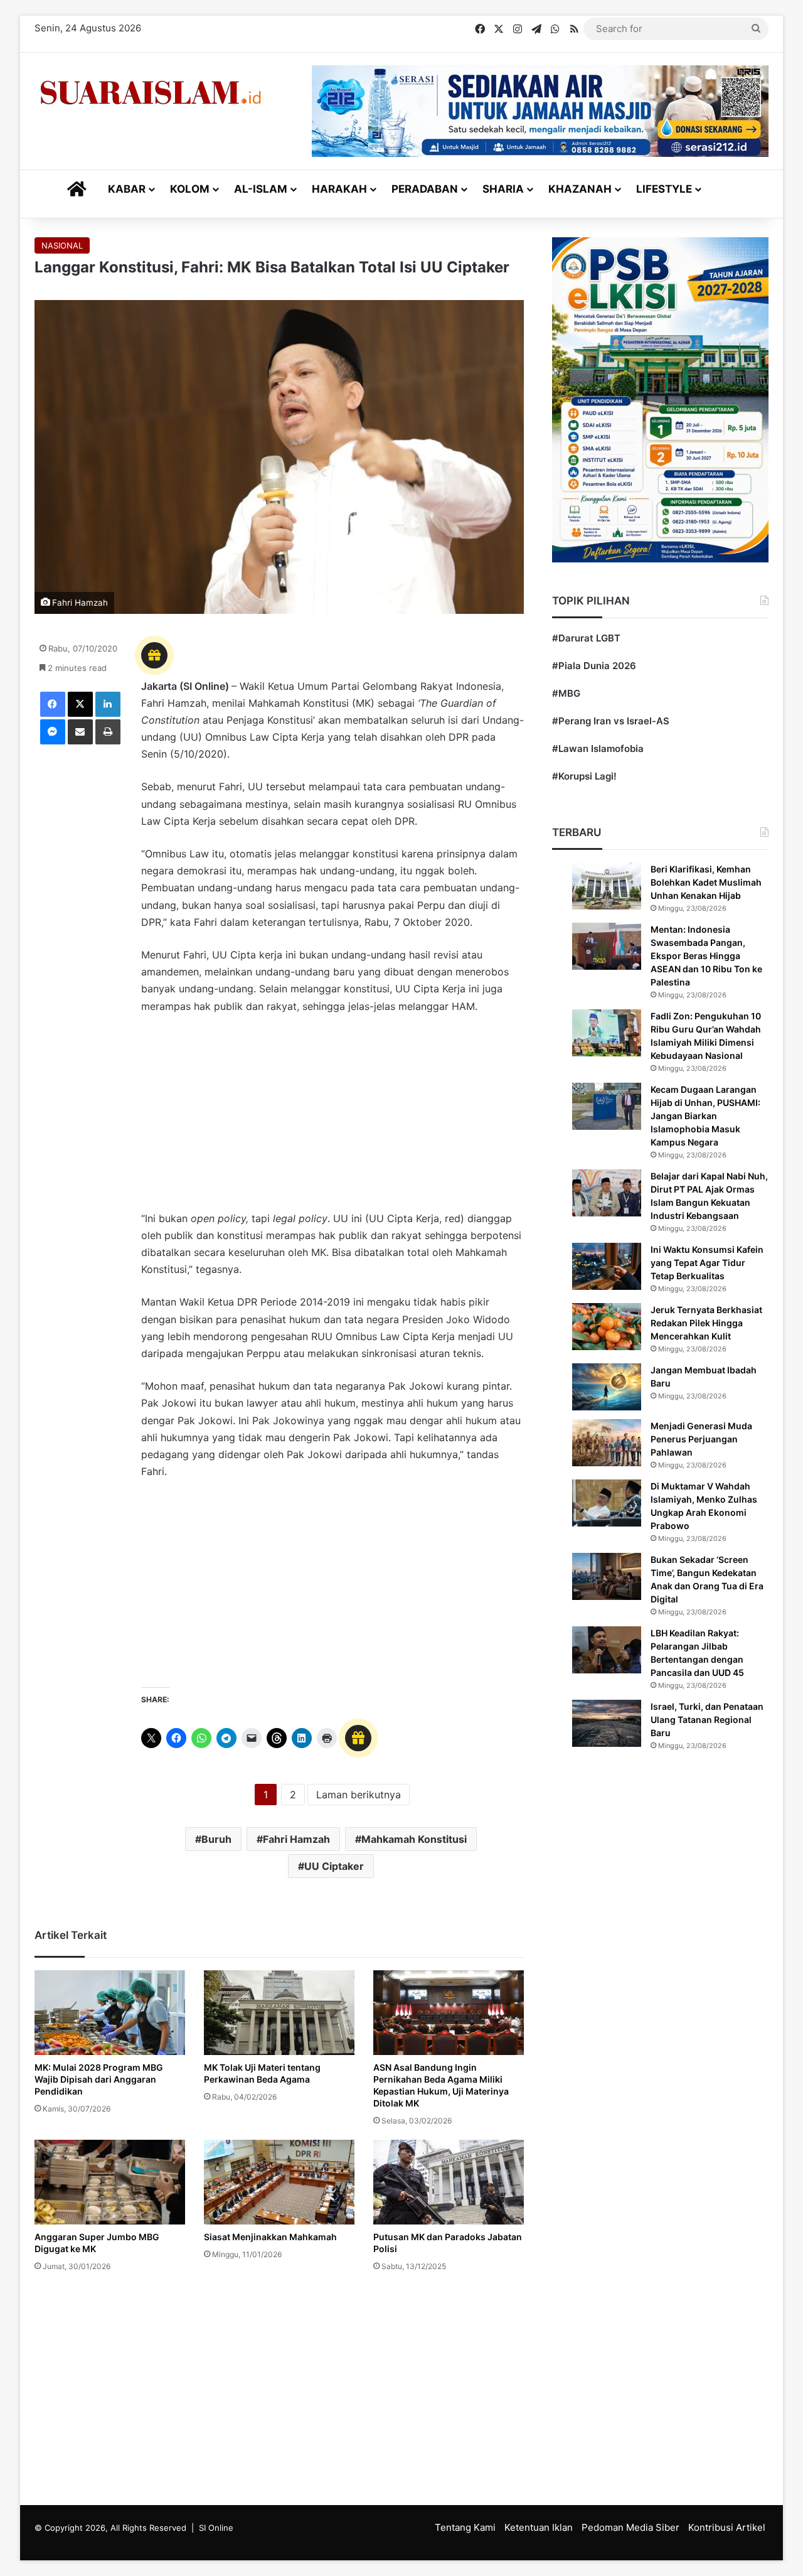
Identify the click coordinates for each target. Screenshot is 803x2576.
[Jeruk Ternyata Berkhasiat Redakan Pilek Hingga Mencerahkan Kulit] (607, 1327)
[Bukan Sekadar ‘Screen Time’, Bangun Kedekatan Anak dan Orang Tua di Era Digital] (607, 1576)
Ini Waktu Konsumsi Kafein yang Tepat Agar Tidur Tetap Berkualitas (707, 1263)
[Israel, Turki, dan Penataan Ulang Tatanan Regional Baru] (607, 1723)
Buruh (216, 1839)
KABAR (127, 189)
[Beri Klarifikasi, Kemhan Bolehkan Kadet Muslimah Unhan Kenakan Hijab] (607, 886)
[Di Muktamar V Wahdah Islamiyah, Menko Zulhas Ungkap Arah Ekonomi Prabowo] (607, 1503)
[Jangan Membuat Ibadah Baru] (607, 1387)
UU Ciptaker (334, 1866)
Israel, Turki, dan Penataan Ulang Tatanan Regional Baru (707, 1720)
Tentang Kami (465, 2527)
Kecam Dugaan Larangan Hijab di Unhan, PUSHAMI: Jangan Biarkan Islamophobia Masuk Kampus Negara (705, 1116)
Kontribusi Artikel (727, 2527)
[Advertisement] (332, 1119)
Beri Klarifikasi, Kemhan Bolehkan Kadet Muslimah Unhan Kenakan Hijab (706, 882)
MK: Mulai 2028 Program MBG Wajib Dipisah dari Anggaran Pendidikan (99, 2079)
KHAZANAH (580, 189)
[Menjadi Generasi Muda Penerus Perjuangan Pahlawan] (607, 1443)
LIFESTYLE (664, 189)
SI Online (216, 2528)
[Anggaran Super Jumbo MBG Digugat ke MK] (110, 2182)
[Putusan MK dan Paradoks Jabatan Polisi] (449, 2182)
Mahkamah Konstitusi (414, 1839)
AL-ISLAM (261, 189)
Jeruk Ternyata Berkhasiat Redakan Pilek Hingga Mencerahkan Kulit (706, 1323)
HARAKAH (339, 189)
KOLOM (190, 189)
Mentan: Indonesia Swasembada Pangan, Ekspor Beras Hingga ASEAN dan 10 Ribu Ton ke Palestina (706, 956)
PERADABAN (425, 189)
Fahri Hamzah (296, 1839)
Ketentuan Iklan (539, 2527)
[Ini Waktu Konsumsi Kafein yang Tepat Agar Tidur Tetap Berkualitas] (607, 1266)
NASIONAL (62, 245)
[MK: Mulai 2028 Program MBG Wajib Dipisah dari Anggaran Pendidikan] (110, 2013)
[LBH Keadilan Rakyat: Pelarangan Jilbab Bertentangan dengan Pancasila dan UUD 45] (607, 1650)
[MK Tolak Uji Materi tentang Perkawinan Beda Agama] (279, 2013)
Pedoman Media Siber (630, 2527)
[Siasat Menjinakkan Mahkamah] (279, 2182)
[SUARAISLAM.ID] (151, 93)
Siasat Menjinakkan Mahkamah (270, 2237)
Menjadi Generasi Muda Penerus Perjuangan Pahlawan (701, 1439)
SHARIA (503, 189)
